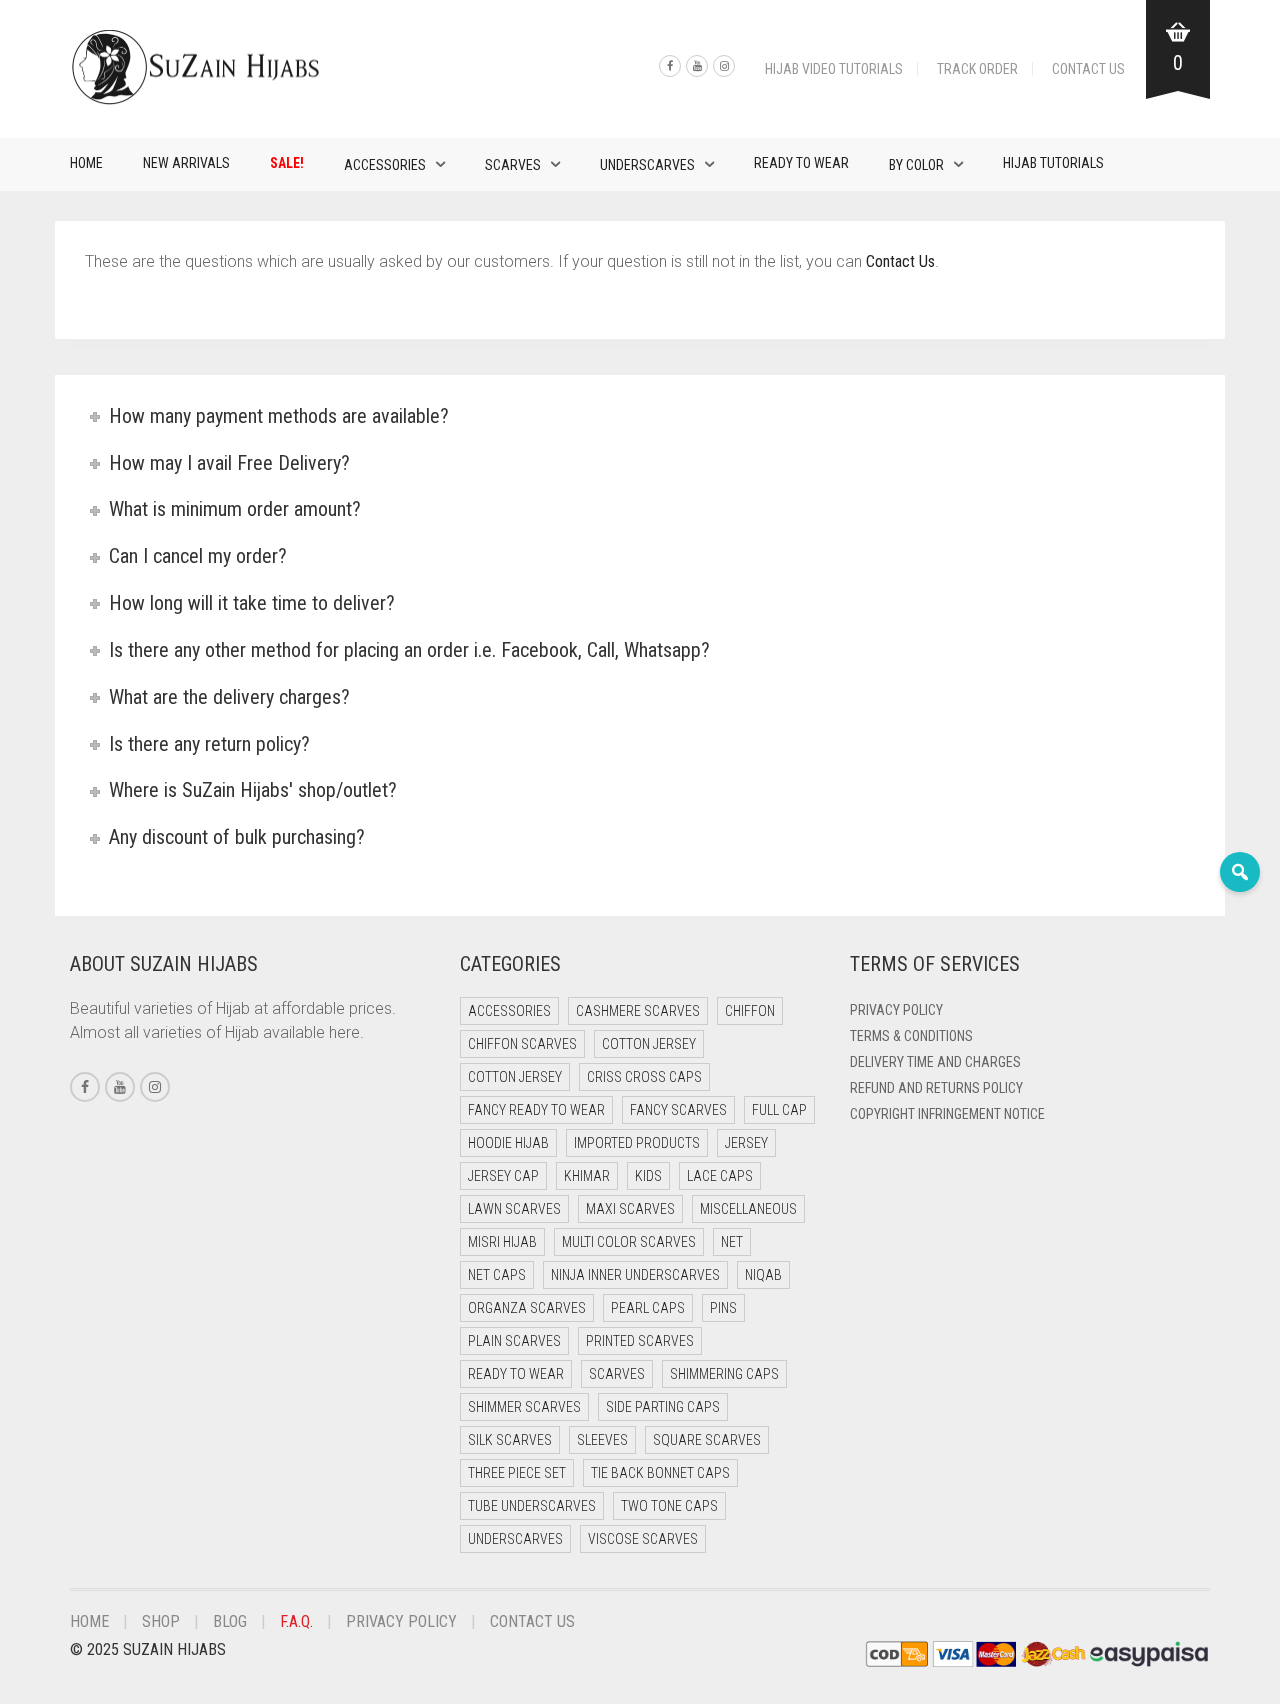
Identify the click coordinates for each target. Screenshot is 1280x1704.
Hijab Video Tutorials (834, 69)
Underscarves (647, 165)
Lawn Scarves (514, 1209)
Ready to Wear (801, 163)
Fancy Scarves (678, 1110)
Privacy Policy (896, 1010)
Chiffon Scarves (522, 1044)
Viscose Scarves (643, 1539)
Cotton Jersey (649, 1044)
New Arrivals (186, 163)
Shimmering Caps (724, 1374)
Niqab (763, 1275)
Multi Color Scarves (629, 1242)
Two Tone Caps (669, 1506)
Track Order (977, 69)
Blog (230, 1621)
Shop (161, 1621)
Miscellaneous (748, 1209)
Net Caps (497, 1275)
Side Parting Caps (663, 1407)
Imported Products (637, 1143)
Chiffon (750, 1011)
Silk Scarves (510, 1440)
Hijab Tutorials (1053, 163)
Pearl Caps (648, 1308)
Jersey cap (503, 1176)
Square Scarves (707, 1440)
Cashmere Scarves (638, 1011)
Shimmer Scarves (524, 1407)
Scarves (513, 165)
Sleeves (602, 1440)
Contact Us (1088, 69)
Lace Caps (720, 1176)
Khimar (587, 1176)
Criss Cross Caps (644, 1077)
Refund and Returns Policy (936, 1088)
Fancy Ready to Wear (536, 1110)
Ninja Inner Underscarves (635, 1275)
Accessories (385, 165)
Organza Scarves (527, 1308)
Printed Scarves (640, 1341)
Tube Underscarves (532, 1506)
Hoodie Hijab (508, 1143)
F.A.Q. (296, 1621)
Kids (648, 1176)
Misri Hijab (502, 1242)
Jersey (746, 1143)
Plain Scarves (514, 1341)
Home (86, 163)
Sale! (287, 163)
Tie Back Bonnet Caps (660, 1473)
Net (732, 1242)
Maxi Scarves (630, 1209)
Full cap (779, 1110)
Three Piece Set (517, 1473)
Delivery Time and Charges (935, 1062)
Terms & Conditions (911, 1036)
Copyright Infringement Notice (947, 1114)
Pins (723, 1308)
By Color (916, 165)
